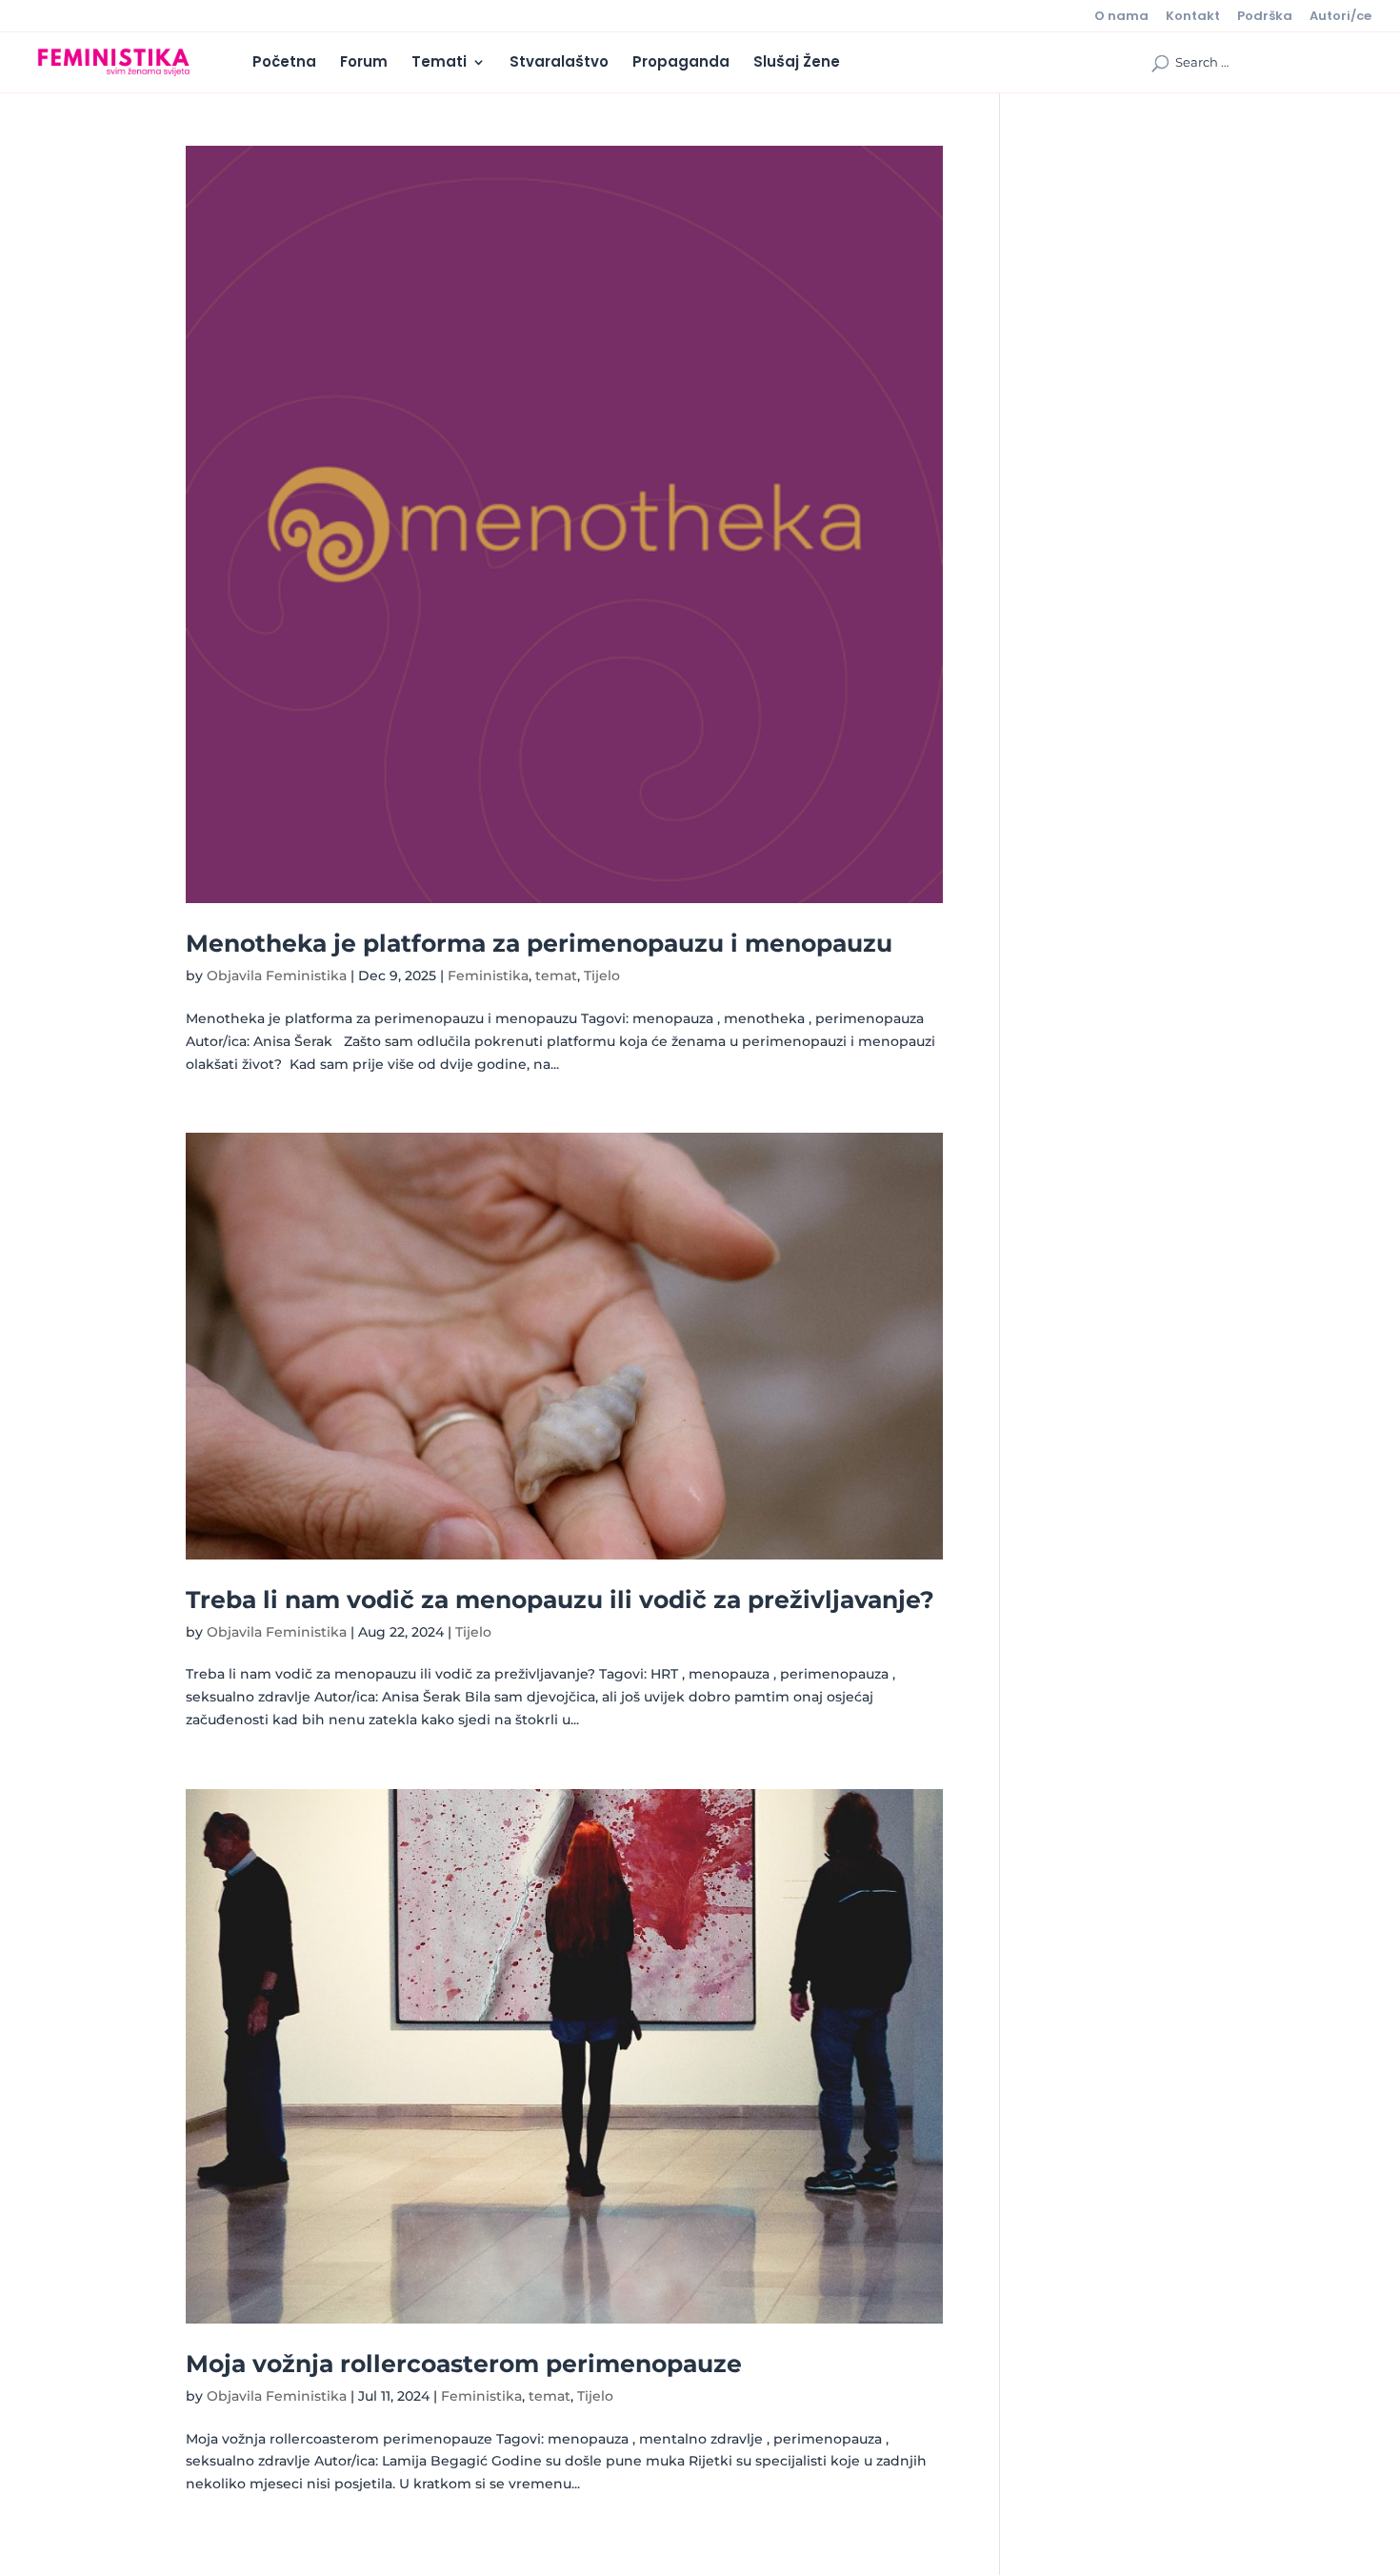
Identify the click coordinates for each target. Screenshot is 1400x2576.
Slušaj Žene (797, 63)
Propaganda (681, 63)
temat (556, 976)
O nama (1121, 17)
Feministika (488, 976)
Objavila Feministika (277, 976)
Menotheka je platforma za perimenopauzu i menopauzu (539, 943)
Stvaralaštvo (559, 63)
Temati (439, 63)
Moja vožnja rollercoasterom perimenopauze (464, 2364)
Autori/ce (1340, 17)
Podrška (1265, 17)
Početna (284, 63)
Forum (364, 63)
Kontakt (1193, 17)
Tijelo (602, 976)
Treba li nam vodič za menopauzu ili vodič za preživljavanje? (560, 1600)
